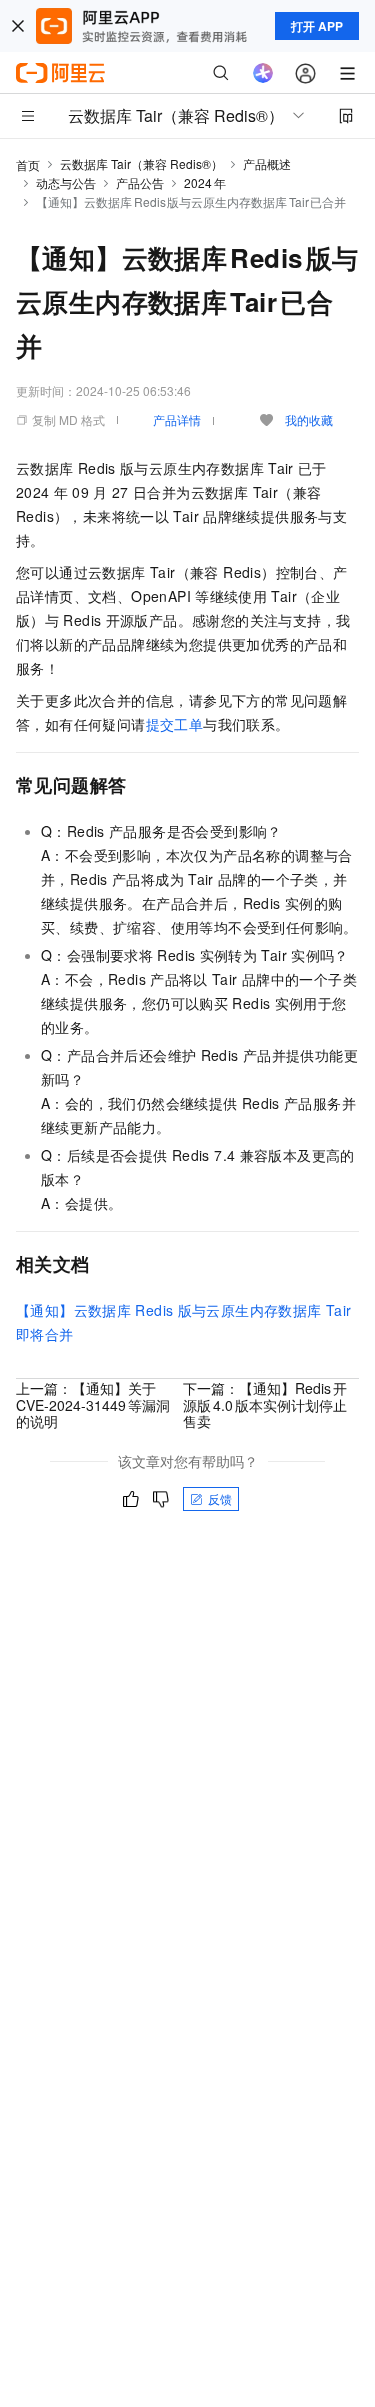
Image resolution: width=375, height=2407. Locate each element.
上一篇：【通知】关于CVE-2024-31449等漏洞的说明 (93, 1404)
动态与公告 (66, 182)
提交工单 (175, 724)
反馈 (220, 1498)
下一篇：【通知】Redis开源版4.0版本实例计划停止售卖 (265, 1404)
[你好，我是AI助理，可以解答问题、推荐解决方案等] (263, 73)
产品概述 (267, 163)
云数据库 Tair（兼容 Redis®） (141, 163)
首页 (28, 164)
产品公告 (140, 182)
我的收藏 (309, 419)
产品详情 (177, 419)
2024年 (205, 182)
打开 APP (317, 26)
